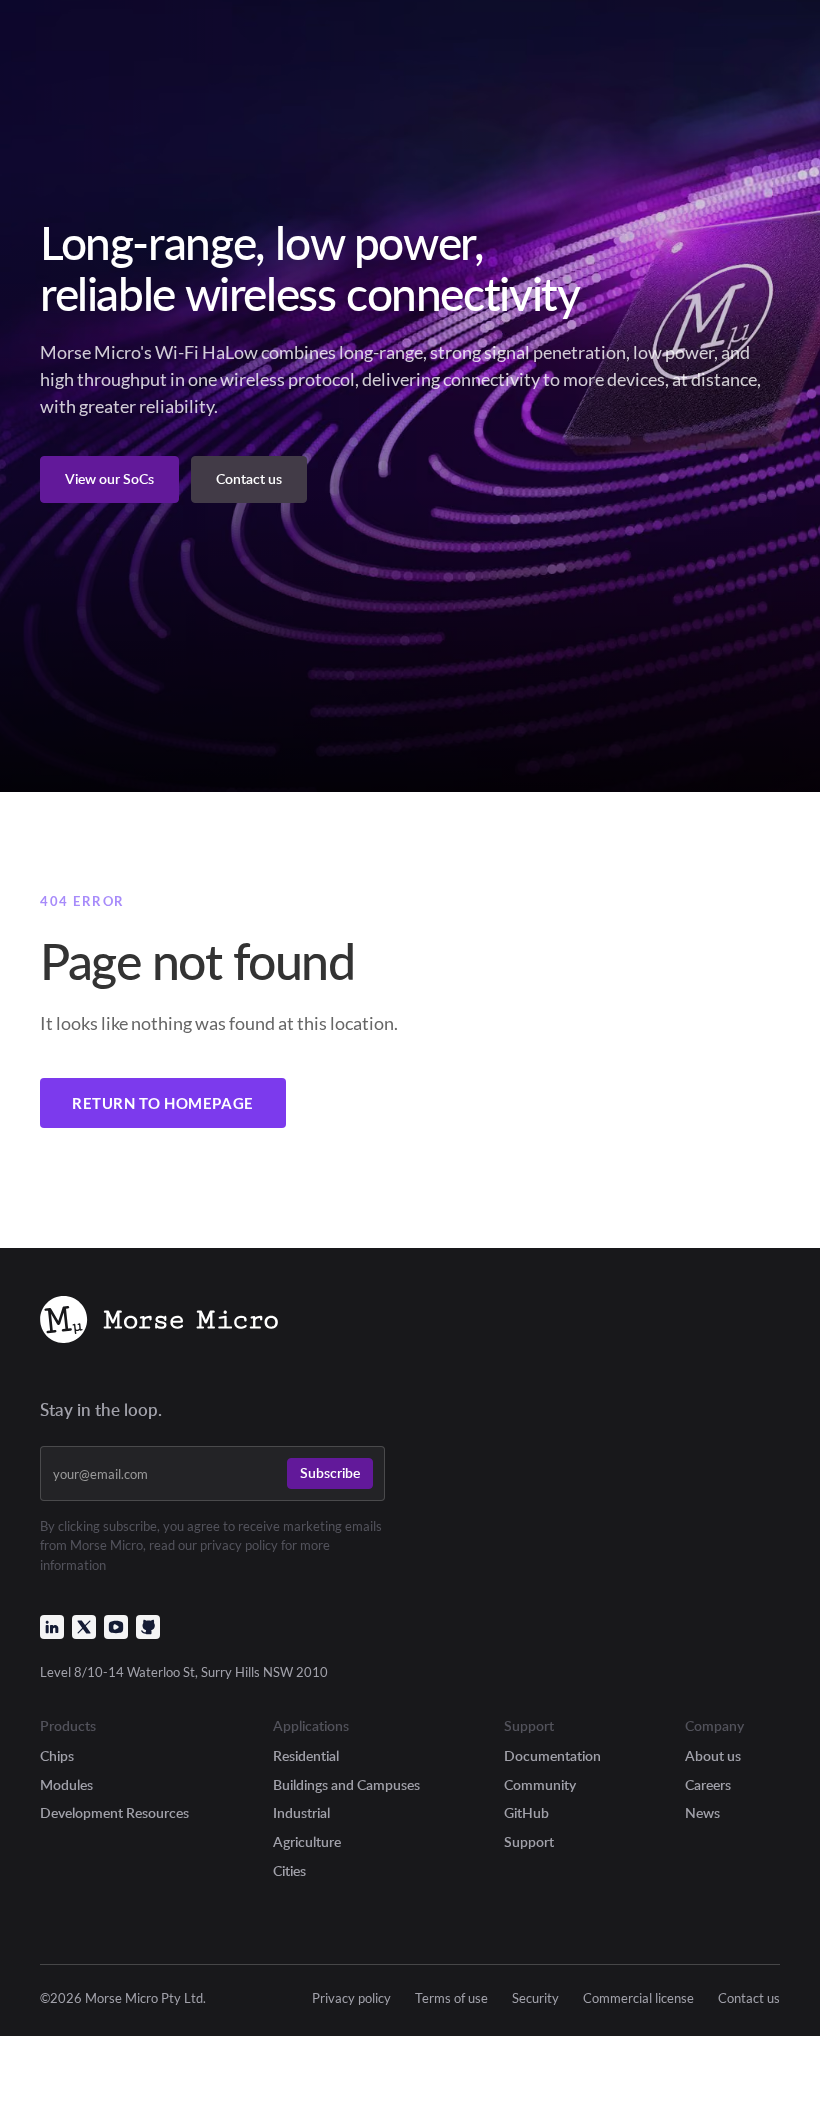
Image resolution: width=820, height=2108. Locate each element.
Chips (57, 1755)
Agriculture (307, 1841)
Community (540, 1784)
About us (713, 1755)
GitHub (526, 1812)
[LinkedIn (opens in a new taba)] (52, 1627)
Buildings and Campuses (346, 1784)
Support (529, 1841)
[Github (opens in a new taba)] (148, 1627)
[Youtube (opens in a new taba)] (116, 1627)
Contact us (749, 1998)
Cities (289, 1870)
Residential (306, 1755)
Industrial (301, 1812)
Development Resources (114, 1812)
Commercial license (638, 1998)
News (702, 1812)
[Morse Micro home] (159, 1322)
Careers (708, 1784)
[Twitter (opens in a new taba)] (84, 1627)
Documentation (552, 1755)
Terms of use (451, 1998)
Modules (66, 1784)
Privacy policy (351, 1998)
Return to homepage (163, 1103)
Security (535, 1998)
